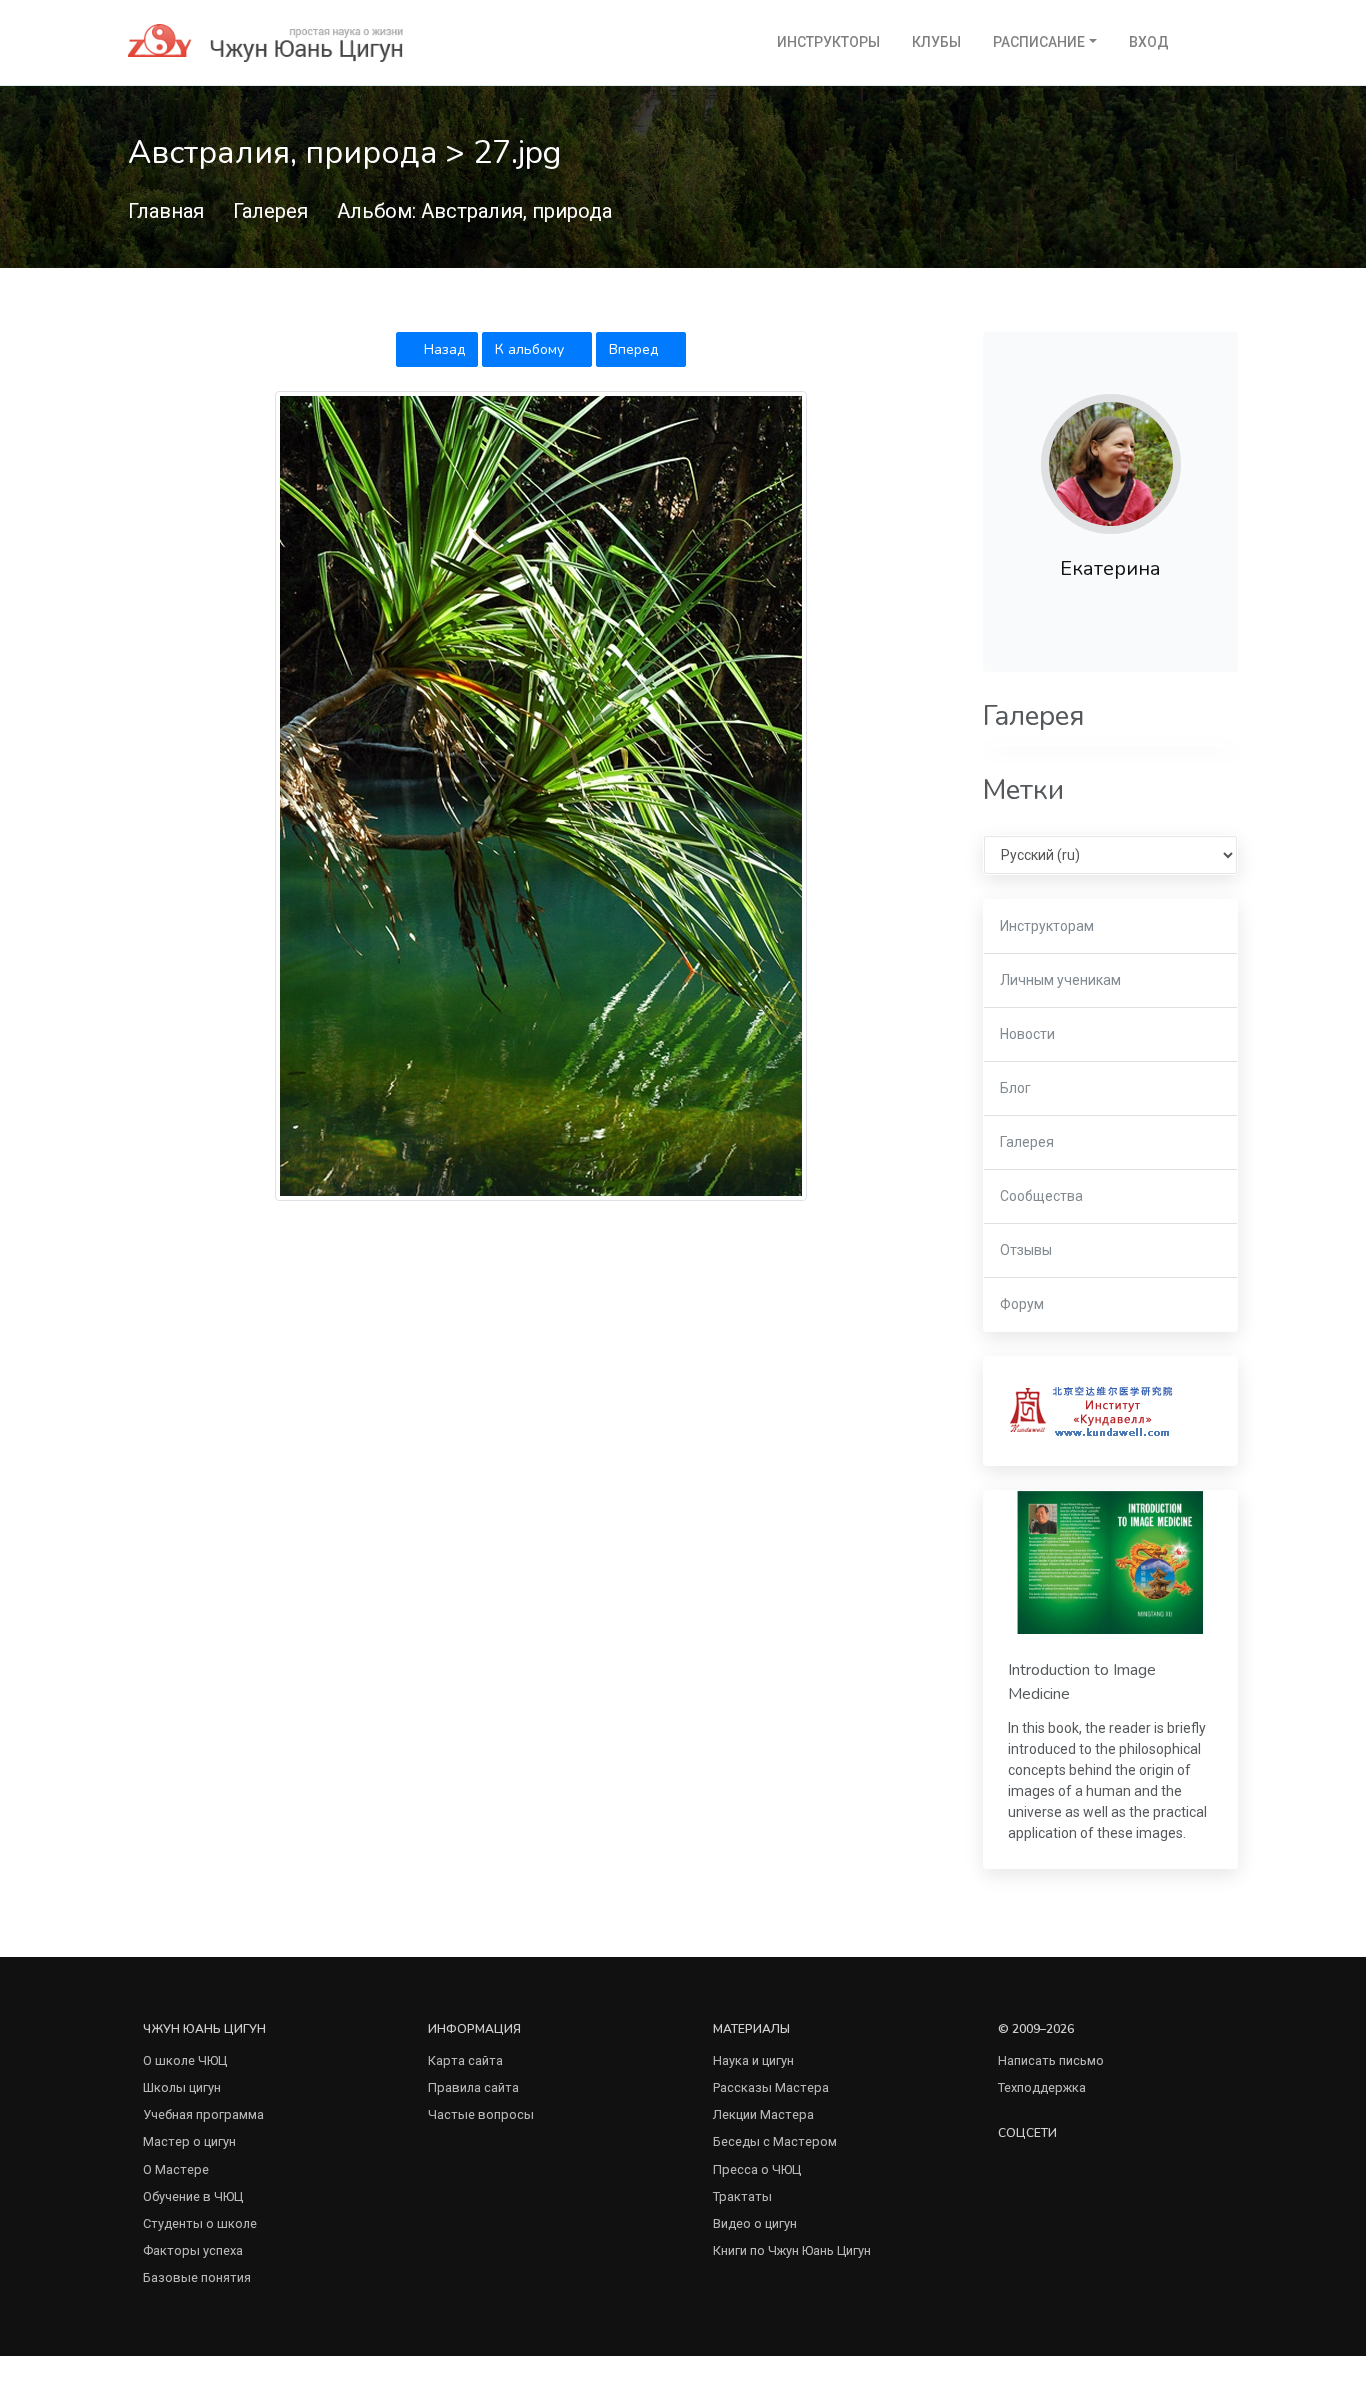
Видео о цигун (755, 2223)
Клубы (936, 42)
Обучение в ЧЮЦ (193, 2196)
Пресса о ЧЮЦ (757, 2169)
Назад (442, 349)
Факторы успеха (193, 2250)
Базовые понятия (197, 2277)
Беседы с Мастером (775, 2141)
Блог (1015, 1088)
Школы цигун (182, 2087)
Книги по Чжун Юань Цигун (792, 2250)
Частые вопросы (481, 2114)
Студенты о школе (200, 2223)
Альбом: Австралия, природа (474, 211)
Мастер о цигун (189, 2141)
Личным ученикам (1060, 980)
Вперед (635, 349)
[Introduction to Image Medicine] (1110, 1562)
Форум (1022, 1304)
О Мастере (176, 2169)
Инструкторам (1047, 926)
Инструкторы (828, 42)
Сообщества (1041, 1196)
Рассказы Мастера (771, 2087)
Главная (166, 211)
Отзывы (1026, 1250)
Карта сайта (465, 2060)
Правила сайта (473, 2087)
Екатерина (1110, 568)
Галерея (270, 211)
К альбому (531, 349)
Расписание (1039, 42)
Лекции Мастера (763, 2114)
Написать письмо (1051, 2060)
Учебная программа (203, 2114)
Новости (1027, 1034)
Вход (1149, 42)
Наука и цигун (753, 2060)
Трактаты (742, 2196)
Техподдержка (1042, 2087)
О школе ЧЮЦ (185, 2060)
